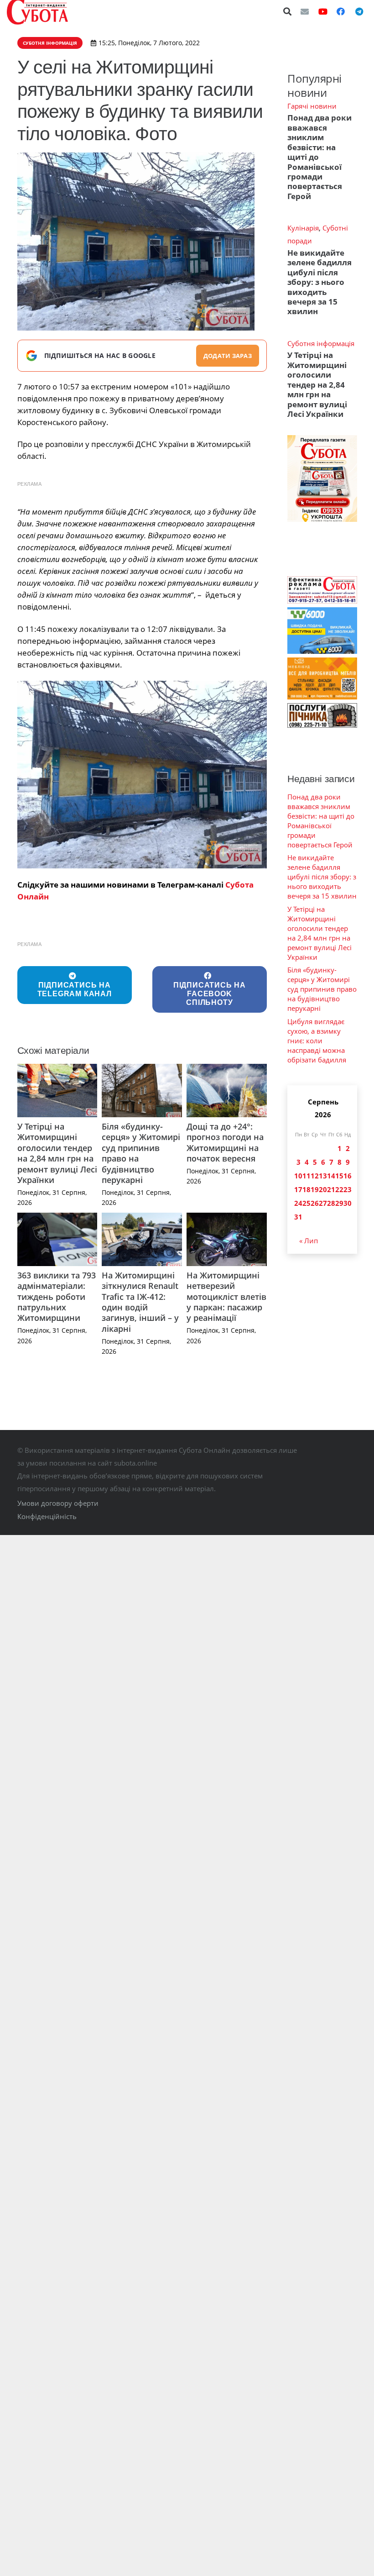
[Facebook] (341, 11)
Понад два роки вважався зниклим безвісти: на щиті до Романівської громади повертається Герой (321, 821)
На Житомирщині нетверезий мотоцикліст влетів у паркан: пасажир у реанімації (226, 1297)
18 (306, 1189)
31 (298, 1217)
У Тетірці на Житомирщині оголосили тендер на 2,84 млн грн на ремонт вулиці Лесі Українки (57, 1153)
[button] (288, 11)
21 (331, 1189)
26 (315, 1203)
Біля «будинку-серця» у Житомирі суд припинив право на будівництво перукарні (141, 1153)
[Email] (305, 11)
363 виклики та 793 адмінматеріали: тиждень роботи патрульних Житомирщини (57, 1297)
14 (331, 1176)
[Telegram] (359, 11)
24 (298, 1203)
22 (339, 1189)
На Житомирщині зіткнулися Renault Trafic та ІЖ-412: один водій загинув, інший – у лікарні (140, 1302)
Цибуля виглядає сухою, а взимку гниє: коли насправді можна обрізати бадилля (317, 1041)
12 (315, 1176)
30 (348, 1203)
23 (348, 1189)
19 (315, 1189)
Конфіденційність (47, 1516)
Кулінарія (303, 228)
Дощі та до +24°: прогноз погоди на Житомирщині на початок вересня (225, 1142)
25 (306, 1203)
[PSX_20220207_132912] (142, 775)
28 (331, 1203)
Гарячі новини (312, 106)
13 (323, 1176)
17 (298, 1189)
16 (348, 1176)
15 (339, 1176)
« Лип (309, 1241)
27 (323, 1203)
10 (298, 1176)
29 (339, 1203)
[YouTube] (323, 11)
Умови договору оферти (58, 1503)
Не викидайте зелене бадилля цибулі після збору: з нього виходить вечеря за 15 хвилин (319, 282)
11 (306, 1176)
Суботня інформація (321, 343)
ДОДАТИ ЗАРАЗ (228, 356)
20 (323, 1189)
